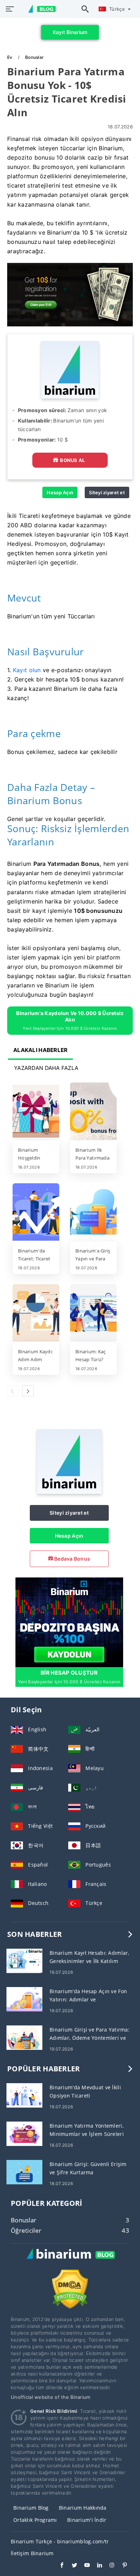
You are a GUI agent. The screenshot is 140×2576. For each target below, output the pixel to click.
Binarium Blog (31, 2508)
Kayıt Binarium (70, 32)
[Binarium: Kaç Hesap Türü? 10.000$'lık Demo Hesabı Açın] (93, 1313)
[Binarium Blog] (70, 2262)
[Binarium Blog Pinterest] (121, 2566)
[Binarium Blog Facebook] (58, 2566)
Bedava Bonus (72, 1559)
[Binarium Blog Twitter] (71, 2566)
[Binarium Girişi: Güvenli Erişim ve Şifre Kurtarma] (24, 2172)
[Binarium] (69, 1492)
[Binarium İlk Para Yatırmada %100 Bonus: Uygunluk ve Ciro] (93, 1112)
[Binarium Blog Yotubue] (83, 2566)
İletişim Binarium (32, 2553)
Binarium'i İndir (87, 2520)
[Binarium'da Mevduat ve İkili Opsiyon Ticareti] (24, 2095)
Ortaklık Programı (35, 2520)
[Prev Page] (13, 1391)
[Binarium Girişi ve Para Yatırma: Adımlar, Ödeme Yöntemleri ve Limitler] (24, 2037)
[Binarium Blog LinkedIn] (96, 2566)
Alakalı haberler (40, 1050)
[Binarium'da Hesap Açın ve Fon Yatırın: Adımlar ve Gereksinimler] (24, 1999)
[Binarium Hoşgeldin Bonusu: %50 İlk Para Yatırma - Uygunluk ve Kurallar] (36, 1112)
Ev (10, 57)
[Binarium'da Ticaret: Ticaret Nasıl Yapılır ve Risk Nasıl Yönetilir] (36, 1213)
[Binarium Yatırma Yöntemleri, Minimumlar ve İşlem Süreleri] (24, 2133)
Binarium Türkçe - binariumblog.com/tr (60, 2541)
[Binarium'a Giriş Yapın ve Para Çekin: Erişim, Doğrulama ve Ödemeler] (93, 1213)
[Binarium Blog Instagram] (109, 2566)
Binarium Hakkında (83, 2508)
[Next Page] (28, 1391)
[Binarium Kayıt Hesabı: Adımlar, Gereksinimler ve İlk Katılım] (24, 1960)
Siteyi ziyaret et (107, 492)
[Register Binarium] (69, 1622)
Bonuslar (34, 57)
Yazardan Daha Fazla (46, 1068)
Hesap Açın (60, 492)
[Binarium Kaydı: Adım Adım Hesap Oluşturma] (36, 1313)
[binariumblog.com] (38, 9)
